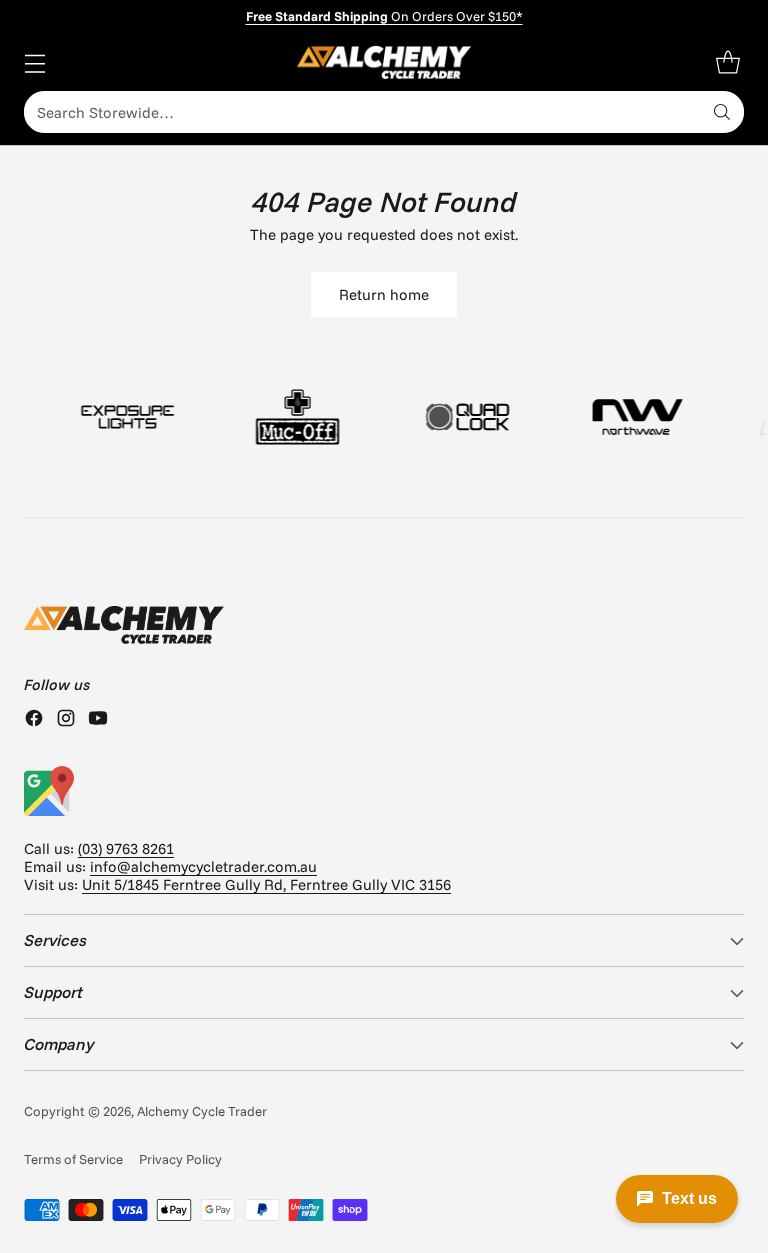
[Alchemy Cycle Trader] (384, 62)
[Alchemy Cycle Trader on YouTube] (98, 720)
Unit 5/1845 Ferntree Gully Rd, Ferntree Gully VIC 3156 (266, 884)
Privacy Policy (180, 1159)
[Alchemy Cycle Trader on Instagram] (66, 720)
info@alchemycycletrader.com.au (203, 866)
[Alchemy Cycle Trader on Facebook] (34, 720)
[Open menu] (34, 62)
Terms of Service (73, 1159)
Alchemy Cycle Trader (202, 1111)
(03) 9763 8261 (126, 848)
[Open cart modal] (727, 62)
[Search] (722, 112)
